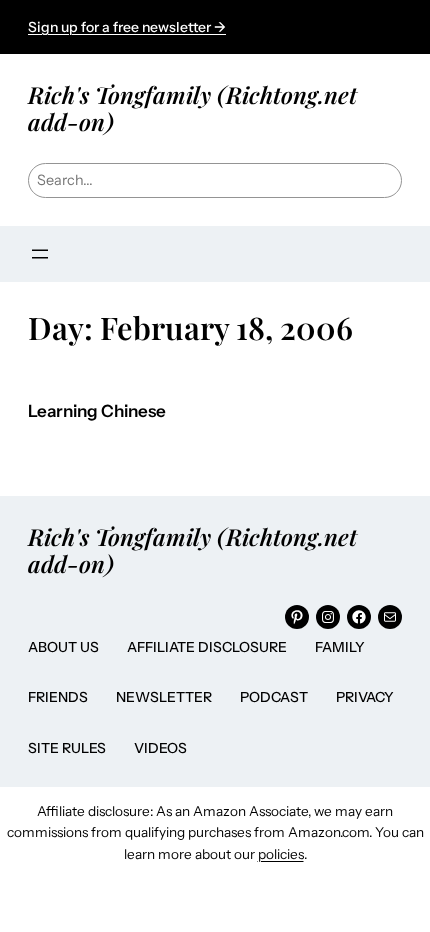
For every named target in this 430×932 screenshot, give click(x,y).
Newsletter (164, 697)
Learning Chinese (97, 411)
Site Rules (67, 748)
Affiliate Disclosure (207, 647)
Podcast (274, 697)
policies (281, 854)
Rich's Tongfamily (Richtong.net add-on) (192, 107)
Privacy (365, 697)
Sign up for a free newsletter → (127, 27)
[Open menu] (40, 254)
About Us (63, 647)
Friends (58, 697)
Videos (160, 748)
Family (340, 647)
